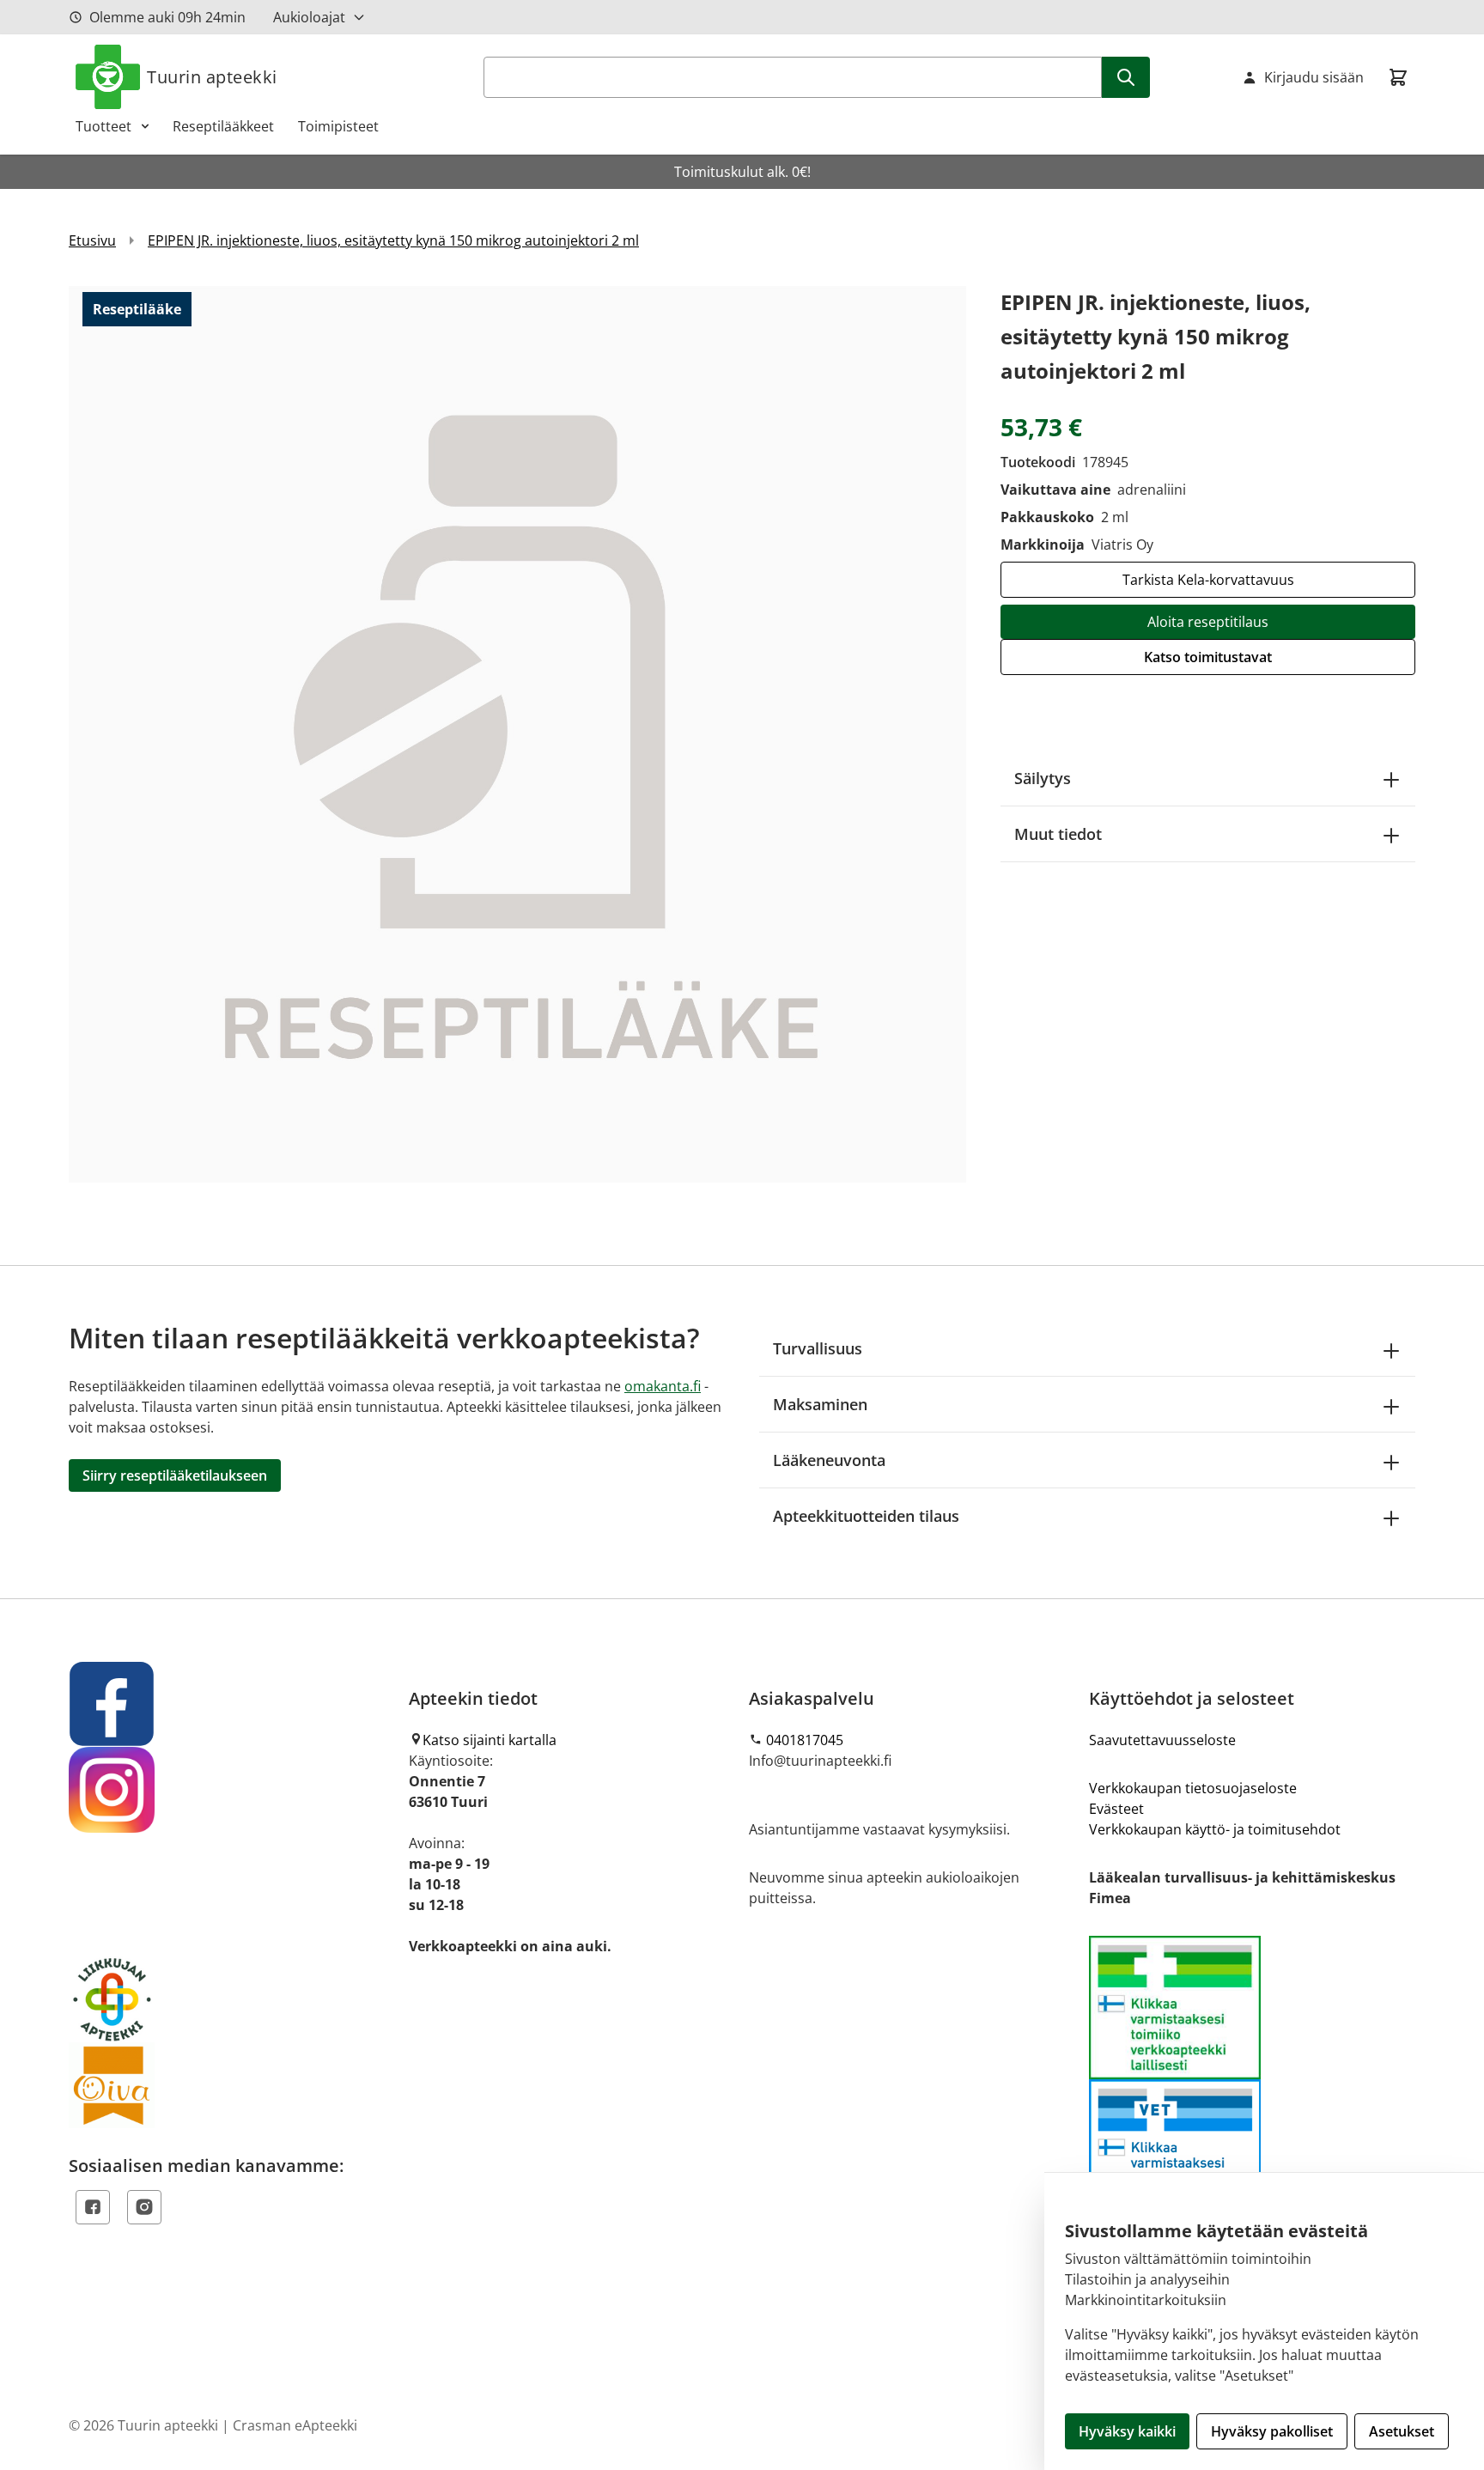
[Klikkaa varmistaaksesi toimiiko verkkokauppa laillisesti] (1252, 2079)
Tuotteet (103, 126)
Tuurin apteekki (212, 77)
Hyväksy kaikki (1127, 2431)
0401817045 (805, 1740)
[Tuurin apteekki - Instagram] (232, 1790)
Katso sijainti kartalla (490, 1740)
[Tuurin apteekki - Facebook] (232, 1704)
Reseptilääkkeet (223, 126)
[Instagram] (144, 2207)
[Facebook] (93, 2207)
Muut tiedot (1058, 834)
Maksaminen (820, 1404)
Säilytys (1043, 778)
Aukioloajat (309, 17)
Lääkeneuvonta (829, 1460)
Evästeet (1116, 1809)
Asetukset (1402, 2431)
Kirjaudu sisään (1314, 77)
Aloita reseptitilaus (1208, 622)
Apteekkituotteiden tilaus (866, 1516)
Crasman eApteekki (295, 2425)
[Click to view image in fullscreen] (517, 734)
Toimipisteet (338, 126)
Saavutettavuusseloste (1162, 1740)
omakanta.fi (663, 1386)
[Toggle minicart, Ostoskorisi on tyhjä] (1398, 77)
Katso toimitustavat (1208, 657)
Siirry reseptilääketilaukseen (175, 1475)
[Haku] (1126, 77)
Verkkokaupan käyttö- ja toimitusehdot (1215, 1829)
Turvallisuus (818, 1348)
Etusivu (92, 240)
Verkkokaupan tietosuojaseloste (1193, 1788)
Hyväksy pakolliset (1272, 2431)
